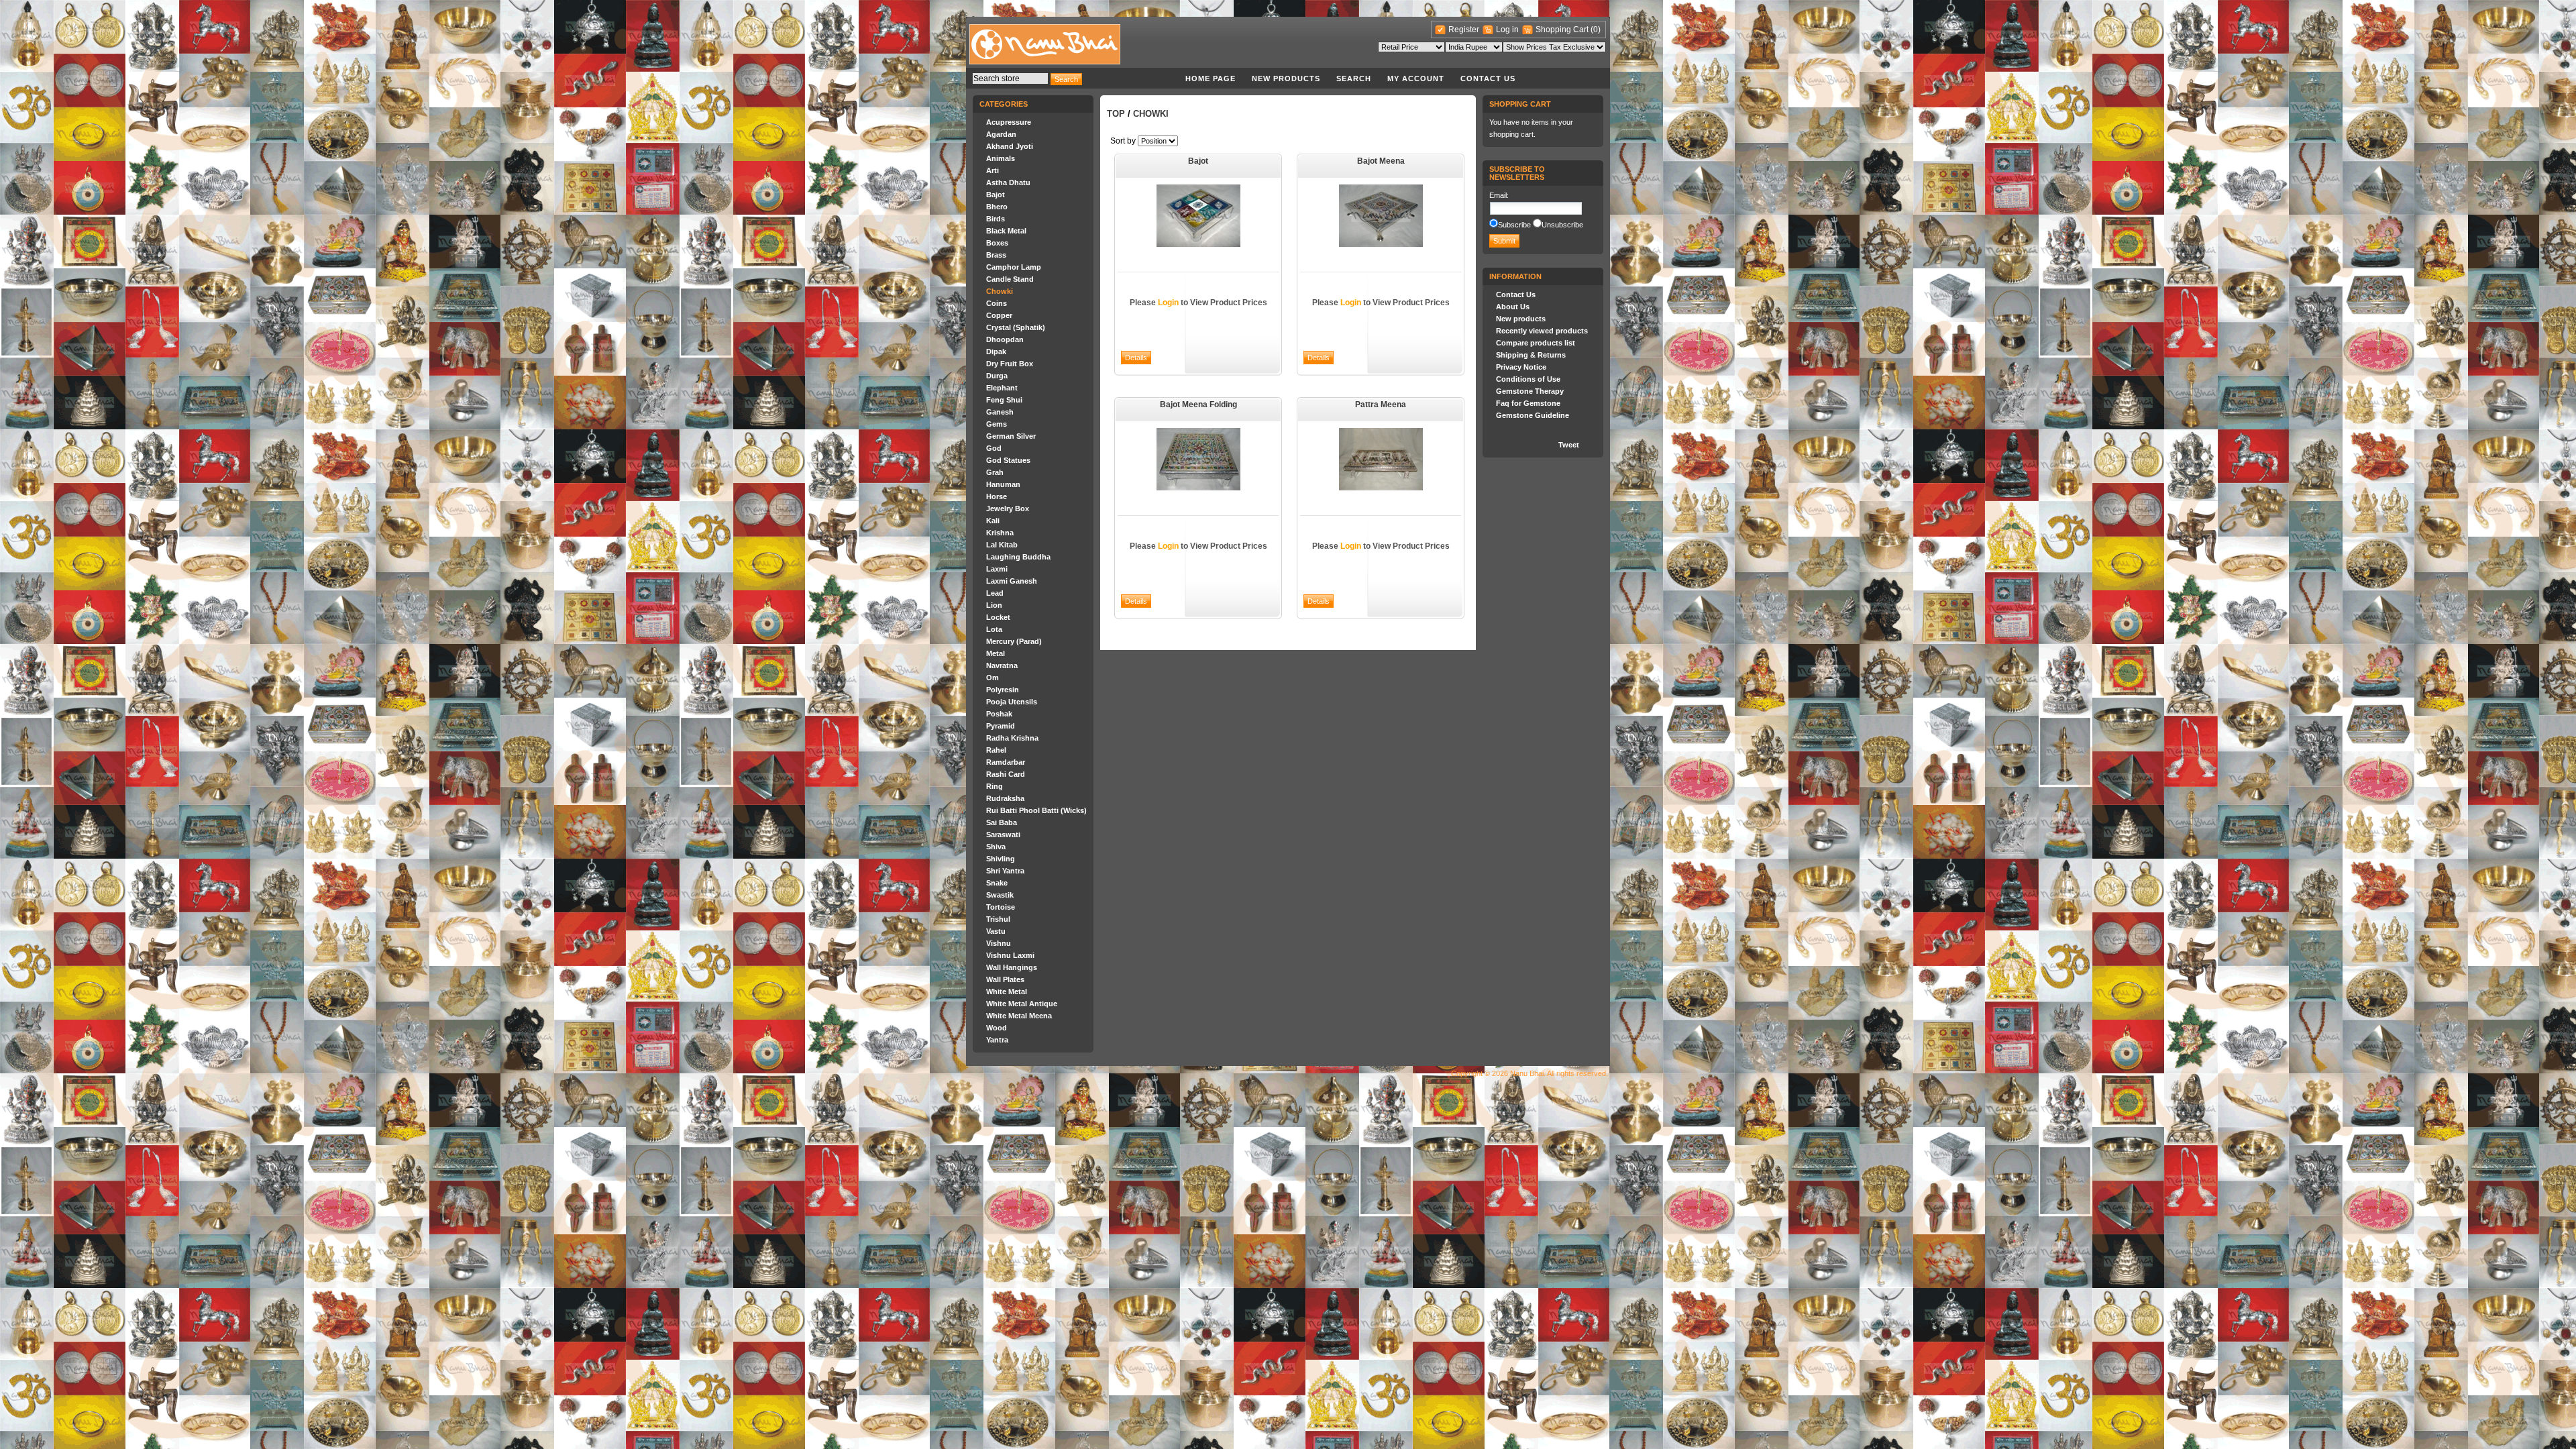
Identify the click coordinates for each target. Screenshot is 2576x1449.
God (994, 448)
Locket (998, 617)
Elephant (1002, 388)
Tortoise (1001, 907)
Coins (997, 303)
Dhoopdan (1005, 339)
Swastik (1000, 895)
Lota (994, 629)
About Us (1513, 307)
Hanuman (1003, 484)
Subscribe (1514, 225)
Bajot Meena (1381, 161)
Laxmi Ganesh (1012, 581)
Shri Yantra (1005, 871)
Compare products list (1536, 343)
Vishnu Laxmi (1010, 955)
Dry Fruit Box (1010, 364)
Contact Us (1488, 78)
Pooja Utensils (1012, 702)
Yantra (997, 1040)
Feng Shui (1004, 400)
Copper (999, 315)
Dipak (996, 352)
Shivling (1001, 859)
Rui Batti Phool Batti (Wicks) (1036, 810)
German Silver (1011, 436)
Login (1168, 303)
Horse (997, 496)
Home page (1211, 78)
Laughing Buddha (1018, 557)
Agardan (1001, 134)
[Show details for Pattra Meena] (1381, 488)
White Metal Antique (1022, 1004)
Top (1116, 114)
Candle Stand (1010, 279)
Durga (997, 376)
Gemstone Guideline (1533, 415)
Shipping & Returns (1531, 355)
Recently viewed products (1542, 331)
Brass (996, 255)
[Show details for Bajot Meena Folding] (1198, 488)
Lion (994, 605)
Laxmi (997, 569)
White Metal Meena (1019, 1016)
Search (1354, 78)
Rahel (996, 750)
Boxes (997, 243)
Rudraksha (1005, 798)
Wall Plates (1005, 979)
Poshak (999, 714)
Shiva (996, 847)
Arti (992, 170)
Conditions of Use (1528, 379)
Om (992, 678)
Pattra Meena (1381, 405)
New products (1286, 78)
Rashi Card (1006, 774)
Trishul (998, 919)
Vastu (996, 931)
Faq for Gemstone (1528, 403)
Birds (996, 219)
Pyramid (1001, 726)
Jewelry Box (1008, 508)
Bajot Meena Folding (1198, 405)
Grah (995, 472)
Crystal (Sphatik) (1016, 327)
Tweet (1569, 445)
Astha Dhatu (1008, 182)
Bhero (997, 207)
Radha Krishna (1012, 738)
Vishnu (999, 943)
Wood (997, 1028)
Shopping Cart (1563, 30)
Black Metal (1006, 231)
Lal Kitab (1002, 545)
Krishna (1000, 533)
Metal (996, 653)
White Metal (1007, 991)
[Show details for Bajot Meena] (1381, 244)
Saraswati (1003, 835)
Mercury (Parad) (1014, 641)
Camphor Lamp (1014, 267)
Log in (1507, 30)
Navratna (1002, 665)
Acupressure (1009, 122)
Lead (995, 593)
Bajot (996, 195)
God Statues (1008, 460)
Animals (1001, 158)
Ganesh (1000, 412)
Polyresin (1003, 690)
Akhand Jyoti (1010, 146)
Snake (997, 883)
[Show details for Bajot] (1198, 244)
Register (1464, 30)
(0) (1596, 30)
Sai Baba (1002, 822)
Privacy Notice (1521, 367)
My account (1416, 78)
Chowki (1000, 291)
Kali (993, 521)
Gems (997, 424)
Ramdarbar (1006, 762)
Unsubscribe (1562, 225)
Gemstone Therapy (1530, 391)
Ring (995, 786)
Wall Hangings (1012, 967)
